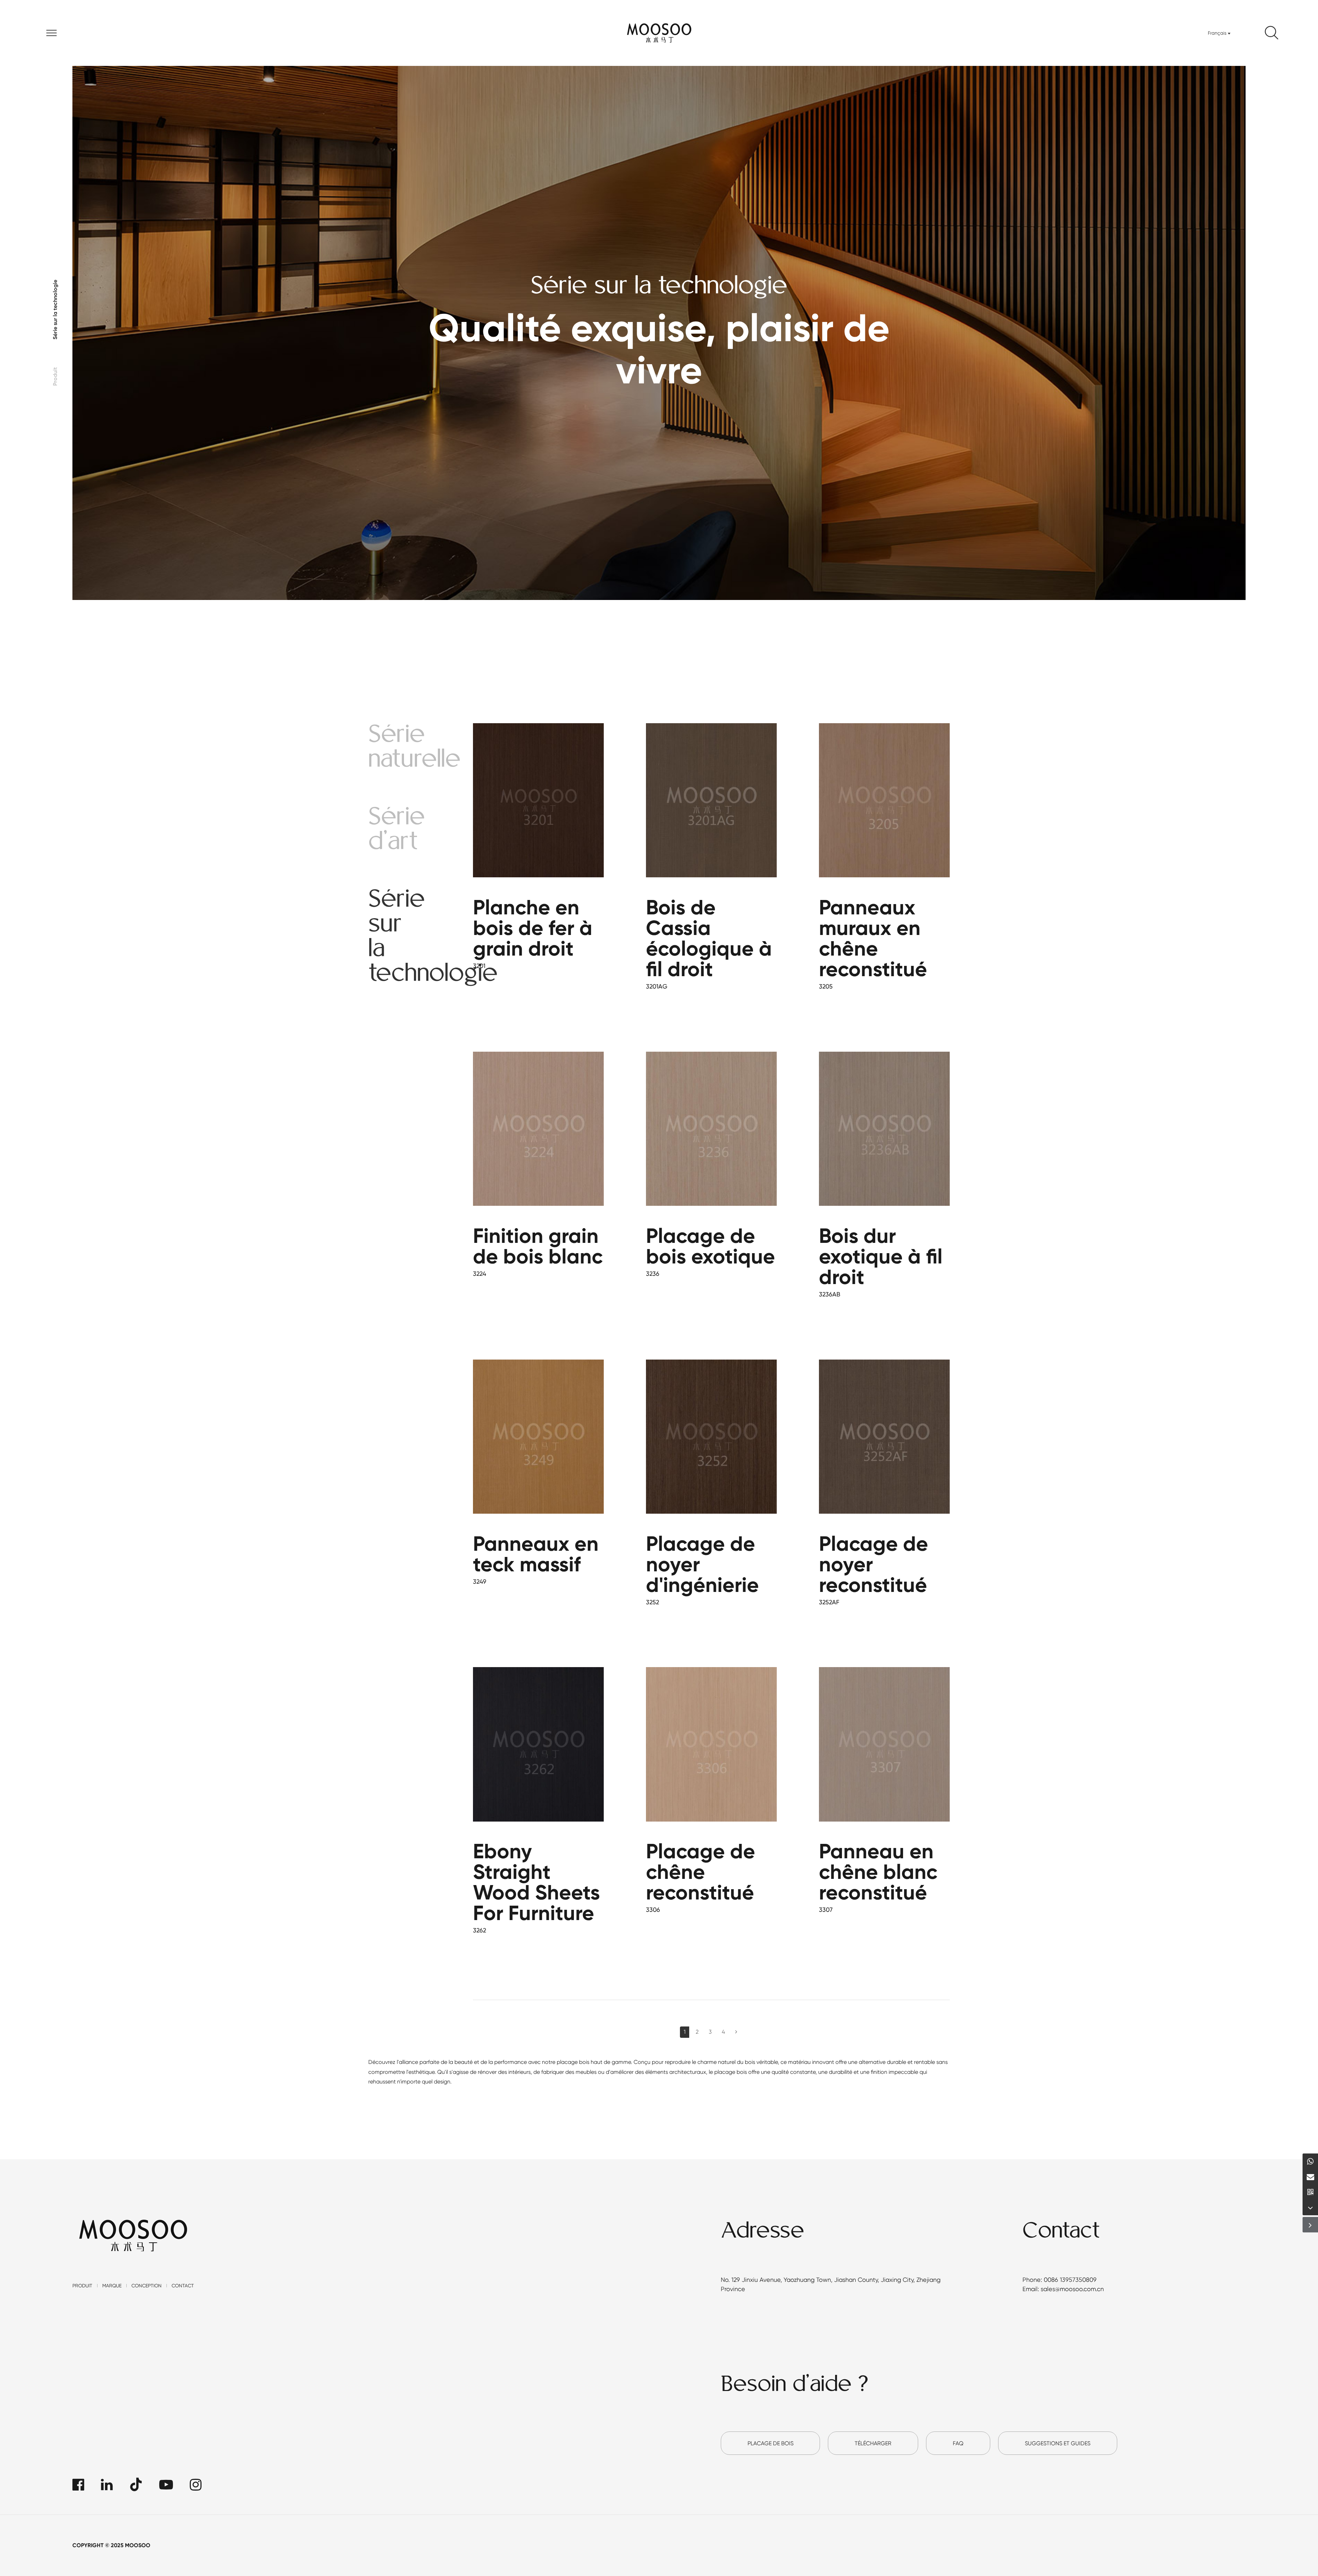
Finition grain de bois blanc (538, 1246)
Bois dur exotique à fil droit (881, 1256)
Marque (112, 2286)
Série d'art (397, 830)
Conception (147, 2286)
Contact (183, 2286)
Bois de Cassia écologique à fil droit (709, 938)
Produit (55, 377)
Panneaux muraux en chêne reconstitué (873, 938)
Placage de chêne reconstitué (701, 1872)
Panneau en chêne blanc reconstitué (878, 1872)
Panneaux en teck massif (536, 1554)
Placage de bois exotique (710, 1246)
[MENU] (52, 33)
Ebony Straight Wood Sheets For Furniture (536, 1882)
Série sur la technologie (55, 310)
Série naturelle (414, 748)
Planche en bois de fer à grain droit (533, 928)
